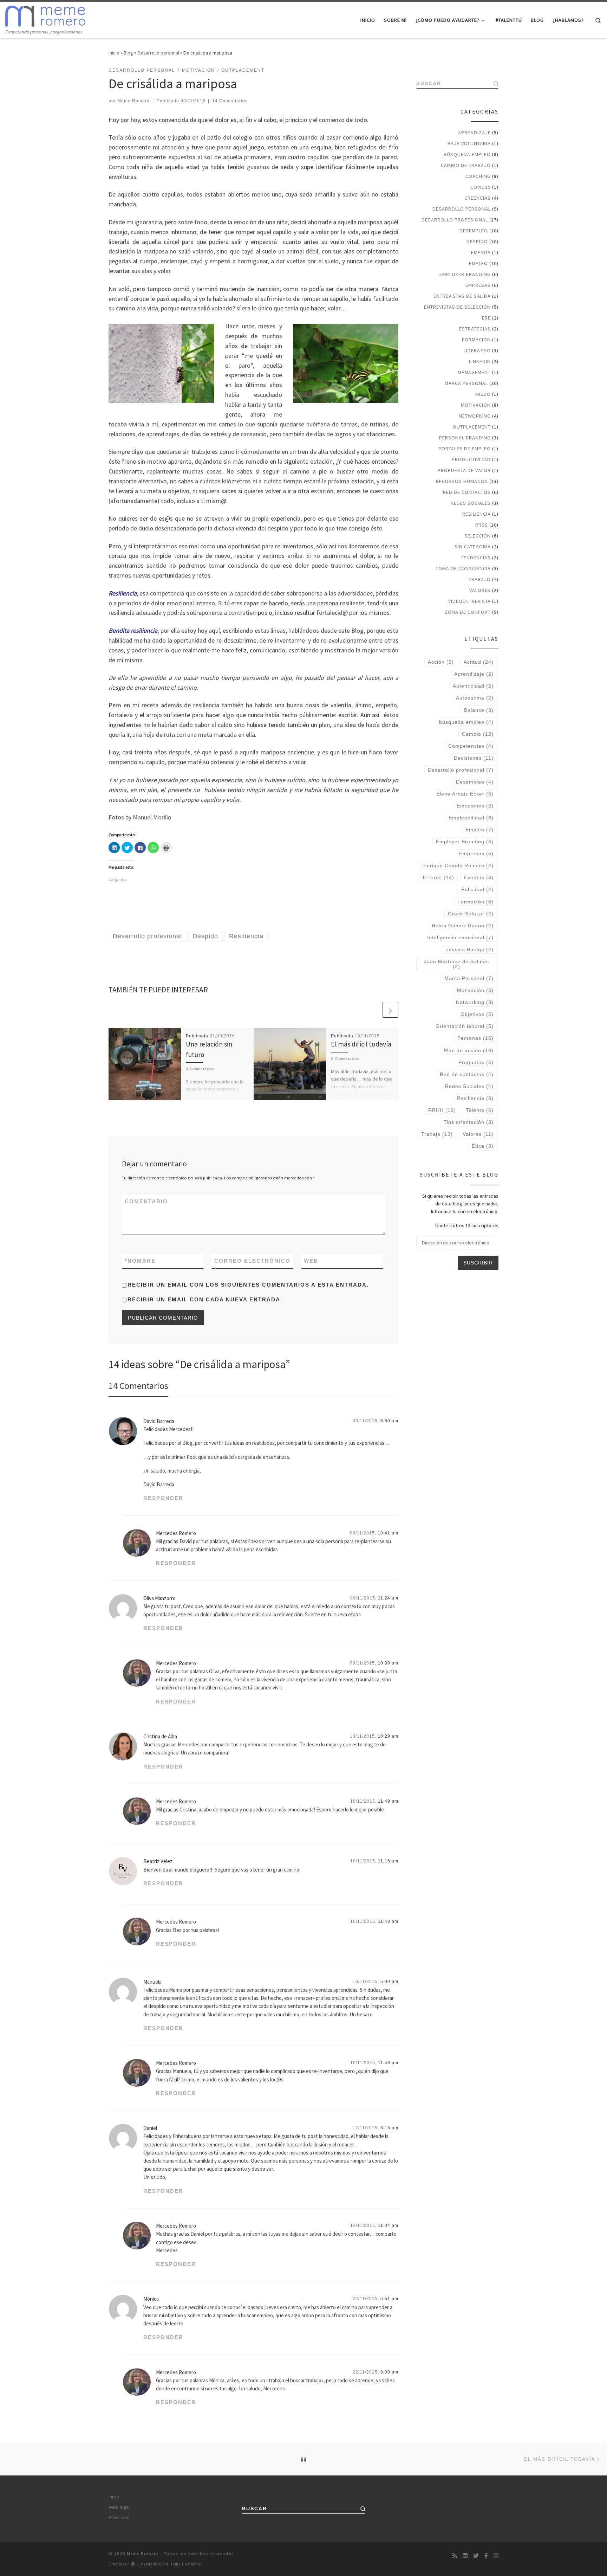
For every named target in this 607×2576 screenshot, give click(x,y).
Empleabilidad (471, 818)
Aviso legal (119, 2507)
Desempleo (474, 231)
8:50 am (389, 1421)
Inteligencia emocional (460, 938)
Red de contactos (467, 492)
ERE (486, 318)
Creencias (478, 198)
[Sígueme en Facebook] (486, 2556)
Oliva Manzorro (159, 1598)
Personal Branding (465, 438)
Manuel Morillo (152, 817)
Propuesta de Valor (464, 470)
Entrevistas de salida (462, 296)
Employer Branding (465, 274)
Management (474, 372)
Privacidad (119, 2517)
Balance (479, 710)
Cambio (478, 734)
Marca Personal (466, 383)
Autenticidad (473, 686)
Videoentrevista (469, 601)
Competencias (471, 746)
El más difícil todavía (361, 1044)
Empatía (481, 252)
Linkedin (480, 361)
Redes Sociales (471, 503)
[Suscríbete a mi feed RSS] (455, 2556)
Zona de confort (468, 612)
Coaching (478, 176)
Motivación (476, 405)
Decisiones (474, 758)
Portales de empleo (465, 449)
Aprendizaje (474, 133)
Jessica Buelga (470, 949)
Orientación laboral (465, 1026)
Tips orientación (469, 1122)
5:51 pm (389, 2299)
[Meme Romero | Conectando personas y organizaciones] (45, 15)
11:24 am (388, 1598)
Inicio (114, 53)
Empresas (478, 285)
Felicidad (477, 889)
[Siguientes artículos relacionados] (390, 1010)
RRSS (482, 525)
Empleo (478, 263)
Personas (475, 1038)
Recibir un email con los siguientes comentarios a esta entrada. (248, 1285)
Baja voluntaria (469, 143)
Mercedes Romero (176, 1533)
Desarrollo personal (158, 53)
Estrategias (475, 329)
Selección (478, 536)
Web (311, 1261)
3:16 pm (389, 2128)
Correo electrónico (252, 1265)
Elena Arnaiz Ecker (465, 794)
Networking (475, 416)
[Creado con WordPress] (133, 2564)
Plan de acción (469, 1050)
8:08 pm (389, 2372)
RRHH (442, 1110)
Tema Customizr (187, 2564)
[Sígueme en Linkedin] (465, 2556)
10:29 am (388, 1736)
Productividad (471, 459)
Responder (163, 1498)
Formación (476, 340)
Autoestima (475, 698)
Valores (480, 590)
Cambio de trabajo (466, 165)
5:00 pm (389, 1982)
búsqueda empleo (466, 722)
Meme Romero (133, 101)
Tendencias (476, 558)
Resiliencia (477, 514)
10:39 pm (388, 1663)
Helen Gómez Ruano (463, 926)
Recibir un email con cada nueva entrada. (205, 1299)
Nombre (140, 1261)
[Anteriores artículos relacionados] (374, 1010)
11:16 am (388, 1861)
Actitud (479, 662)
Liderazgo (477, 350)
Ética (483, 1146)
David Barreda (159, 1421)
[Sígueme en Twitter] (476, 2556)
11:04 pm (388, 2226)
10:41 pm (388, 1533)
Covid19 (481, 187)
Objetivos (477, 1014)
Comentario (146, 1201)
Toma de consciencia (463, 568)
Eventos (479, 877)
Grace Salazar (471, 914)
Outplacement (472, 427)
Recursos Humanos (462, 481)
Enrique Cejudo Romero (458, 865)
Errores (439, 877)
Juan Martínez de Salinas (456, 964)
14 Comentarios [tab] (138, 1386)
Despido (477, 241)
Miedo (483, 394)
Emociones (475, 806)
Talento (480, 1110)
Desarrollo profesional (455, 220)
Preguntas (476, 1062)
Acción (441, 662)
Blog (128, 53)
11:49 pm (388, 1801)
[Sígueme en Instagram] (496, 2556)
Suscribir (478, 1263)
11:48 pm (388, 1921)
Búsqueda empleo (467, 154)
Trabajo (480, 579)
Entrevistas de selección (457, 307)
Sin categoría (473, 547)
